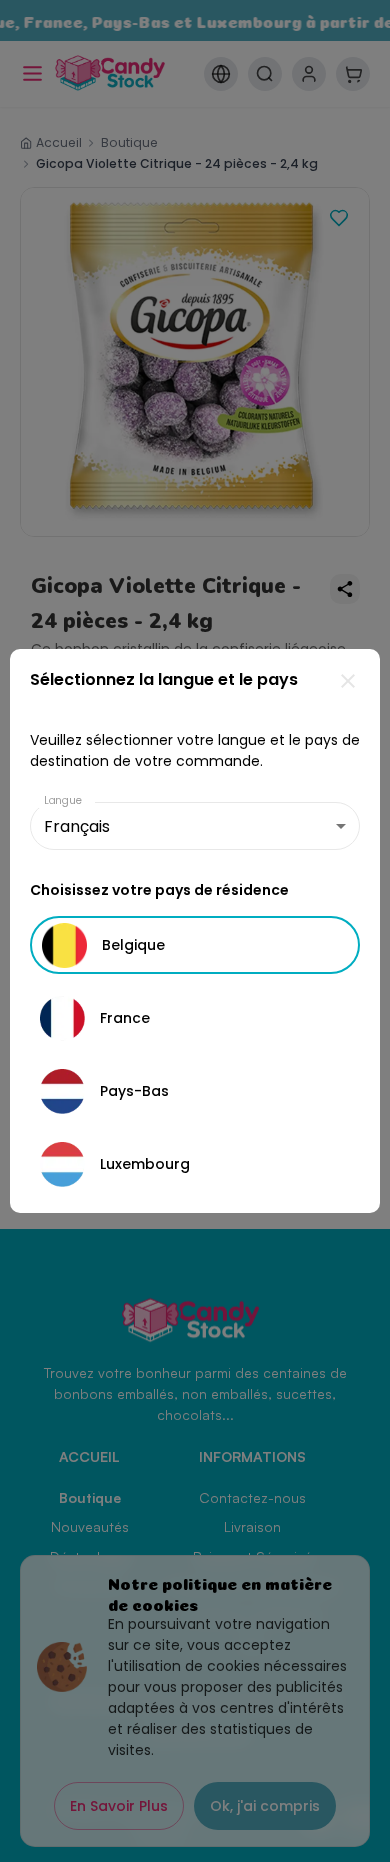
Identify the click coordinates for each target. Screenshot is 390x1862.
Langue (63, 800)
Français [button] (77, 826)
